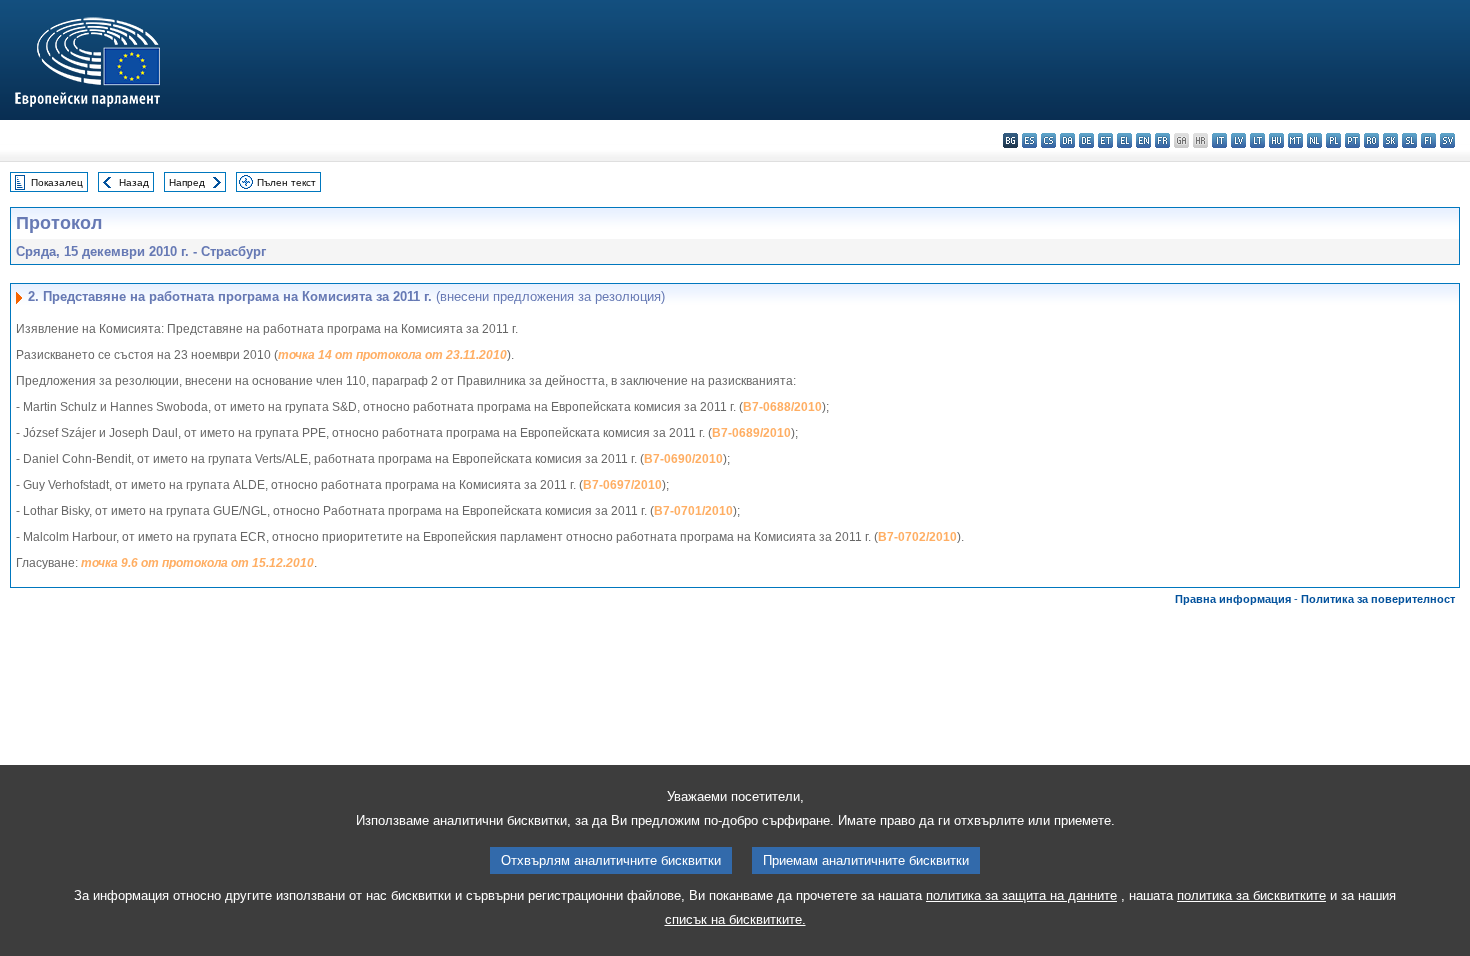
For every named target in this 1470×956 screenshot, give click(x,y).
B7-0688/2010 (782, 407)
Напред (187, 182)
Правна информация (1233, 599)
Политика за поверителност (1378, 599)
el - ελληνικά (1124, 140)
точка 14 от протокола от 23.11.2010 (392, 355)
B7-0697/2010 (622, 485)
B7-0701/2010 (693, 511)
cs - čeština (1048, 140)
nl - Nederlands (1314, 140)
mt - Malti (1295, 140)
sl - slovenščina (1409, 140)
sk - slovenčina (1390, 140)
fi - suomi (1428, 140)
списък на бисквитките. (735, 919)
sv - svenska (1447, 140)
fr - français (1162, 140)
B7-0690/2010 (683, 459)
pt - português (1352, 140)
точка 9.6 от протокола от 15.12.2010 (197, 563)
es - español (1029, 140)
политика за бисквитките (1251, 895)
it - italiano (1219, 140)
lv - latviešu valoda (1238, 140)
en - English (1143, 140)
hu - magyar (1276, 140)
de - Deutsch (1086, 140)
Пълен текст (286, 182)
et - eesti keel (1105, 140)
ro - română (1371, 140)
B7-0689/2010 (751, 433)
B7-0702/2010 (917, 537)
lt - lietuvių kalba (1257, 140)
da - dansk (1067, 140)
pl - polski (1333, 140)
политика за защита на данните (1021, 895)
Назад (134, 182)
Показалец (57, 182)
